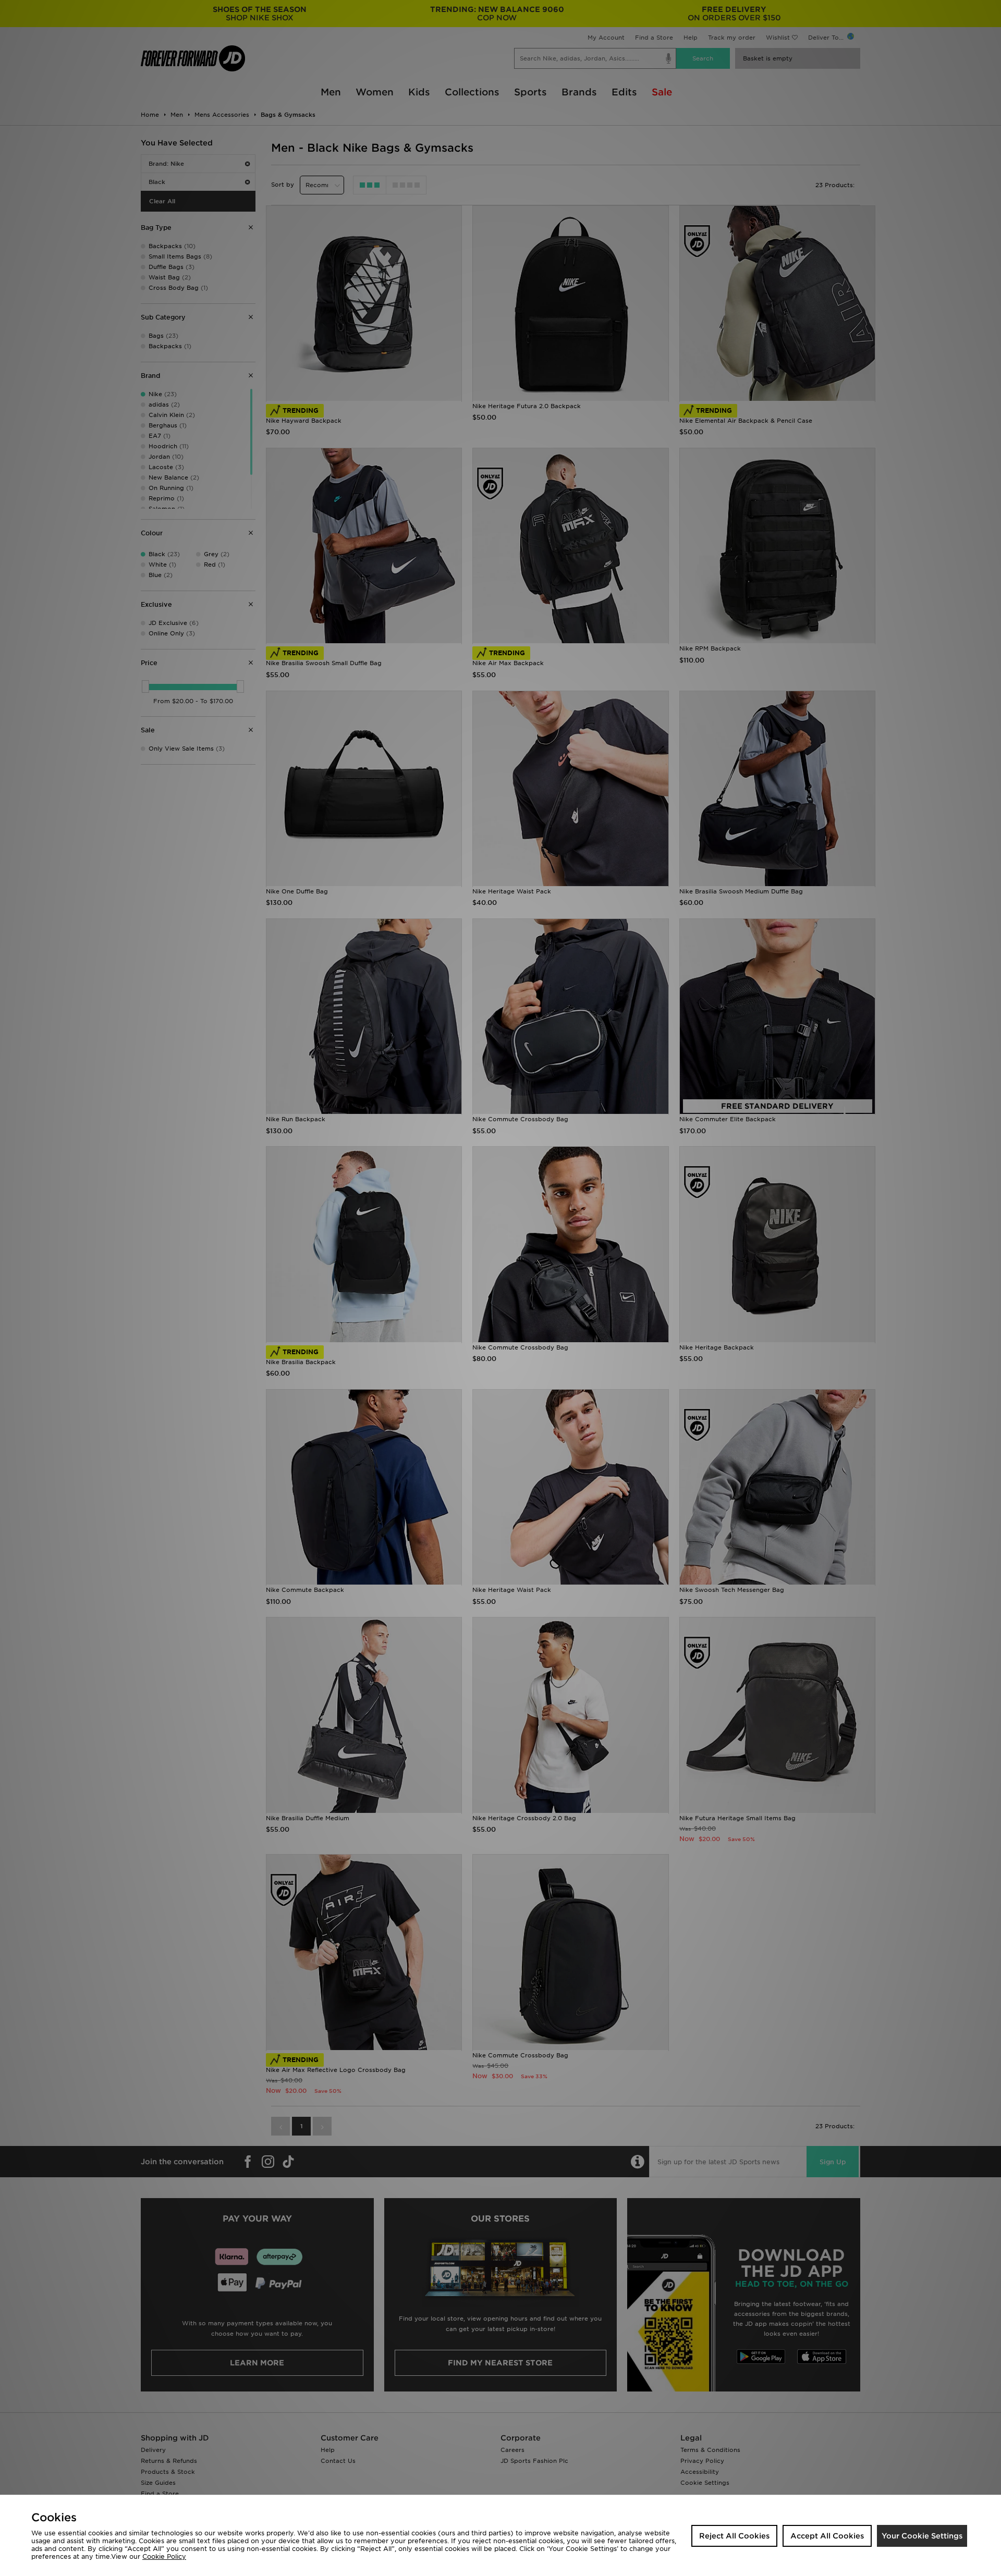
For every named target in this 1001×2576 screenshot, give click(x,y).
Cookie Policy (164, 2556)
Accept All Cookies (827, 2536)
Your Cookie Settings (922, 2536)
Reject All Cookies (734, 2536)
